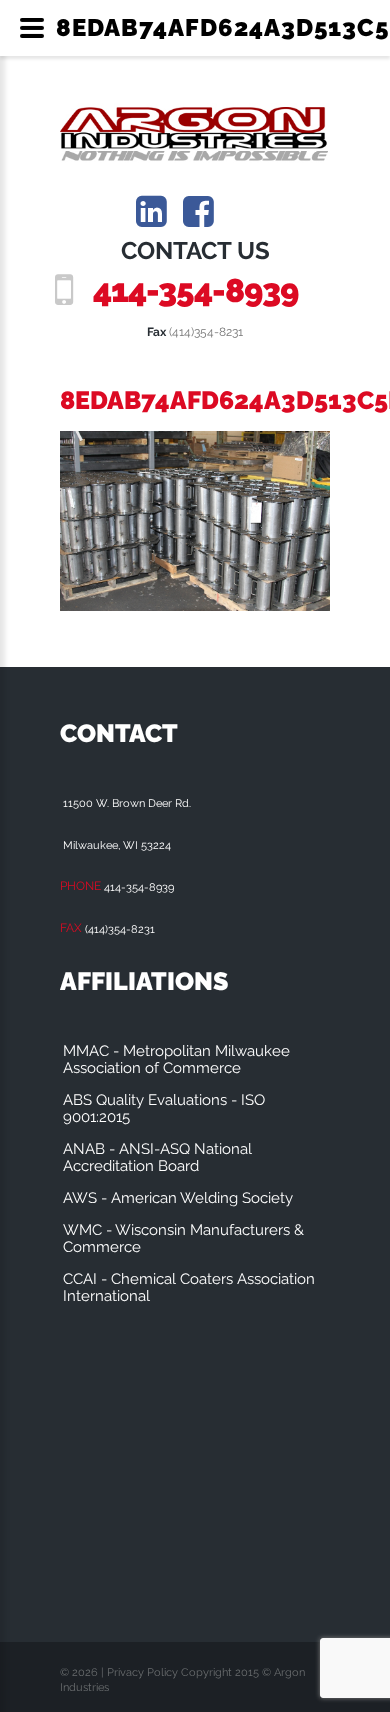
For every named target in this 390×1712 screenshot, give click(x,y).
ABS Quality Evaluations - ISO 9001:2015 (164, 1108)
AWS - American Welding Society (178, 1198)
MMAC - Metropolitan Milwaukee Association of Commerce (176, 1059)
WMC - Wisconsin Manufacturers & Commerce (183, 1238)
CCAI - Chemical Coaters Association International (189, 1287)
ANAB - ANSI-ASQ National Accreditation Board (157, 1157)
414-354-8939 (195, 290)
